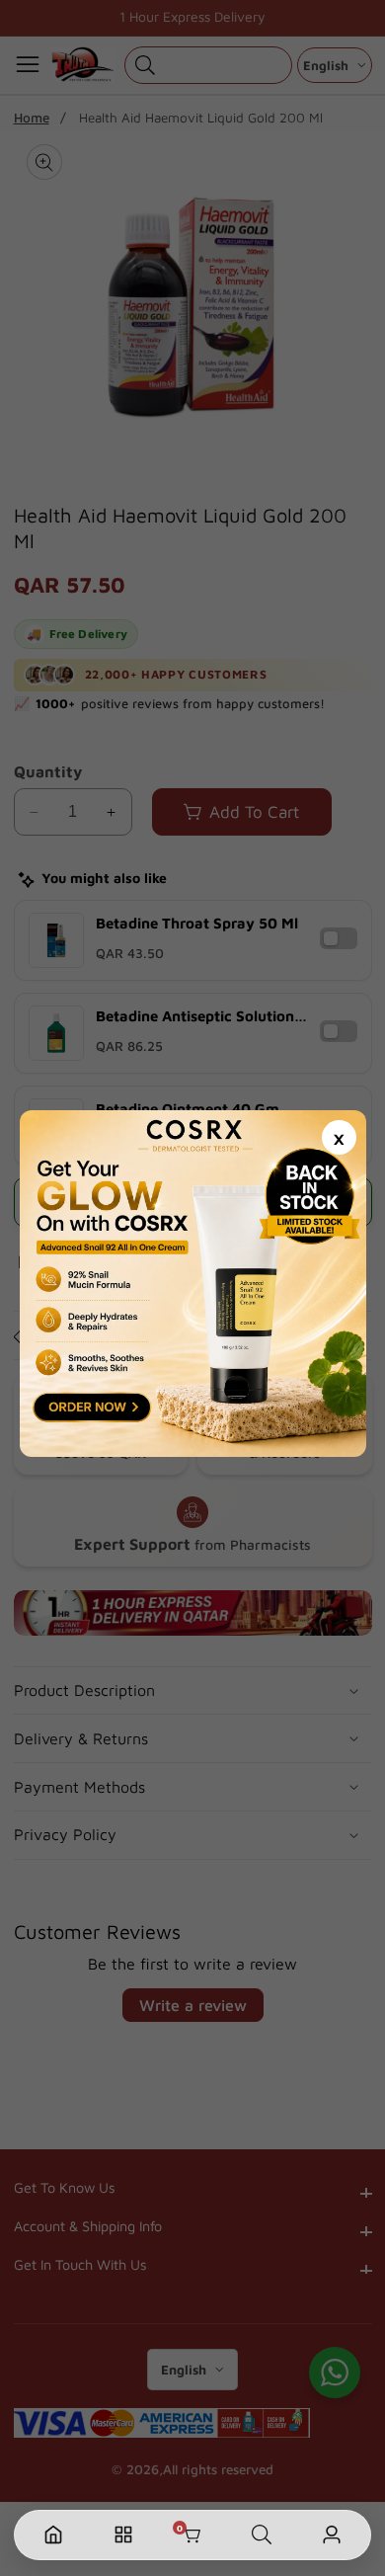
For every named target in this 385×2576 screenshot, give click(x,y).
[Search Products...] (262, 2535)
